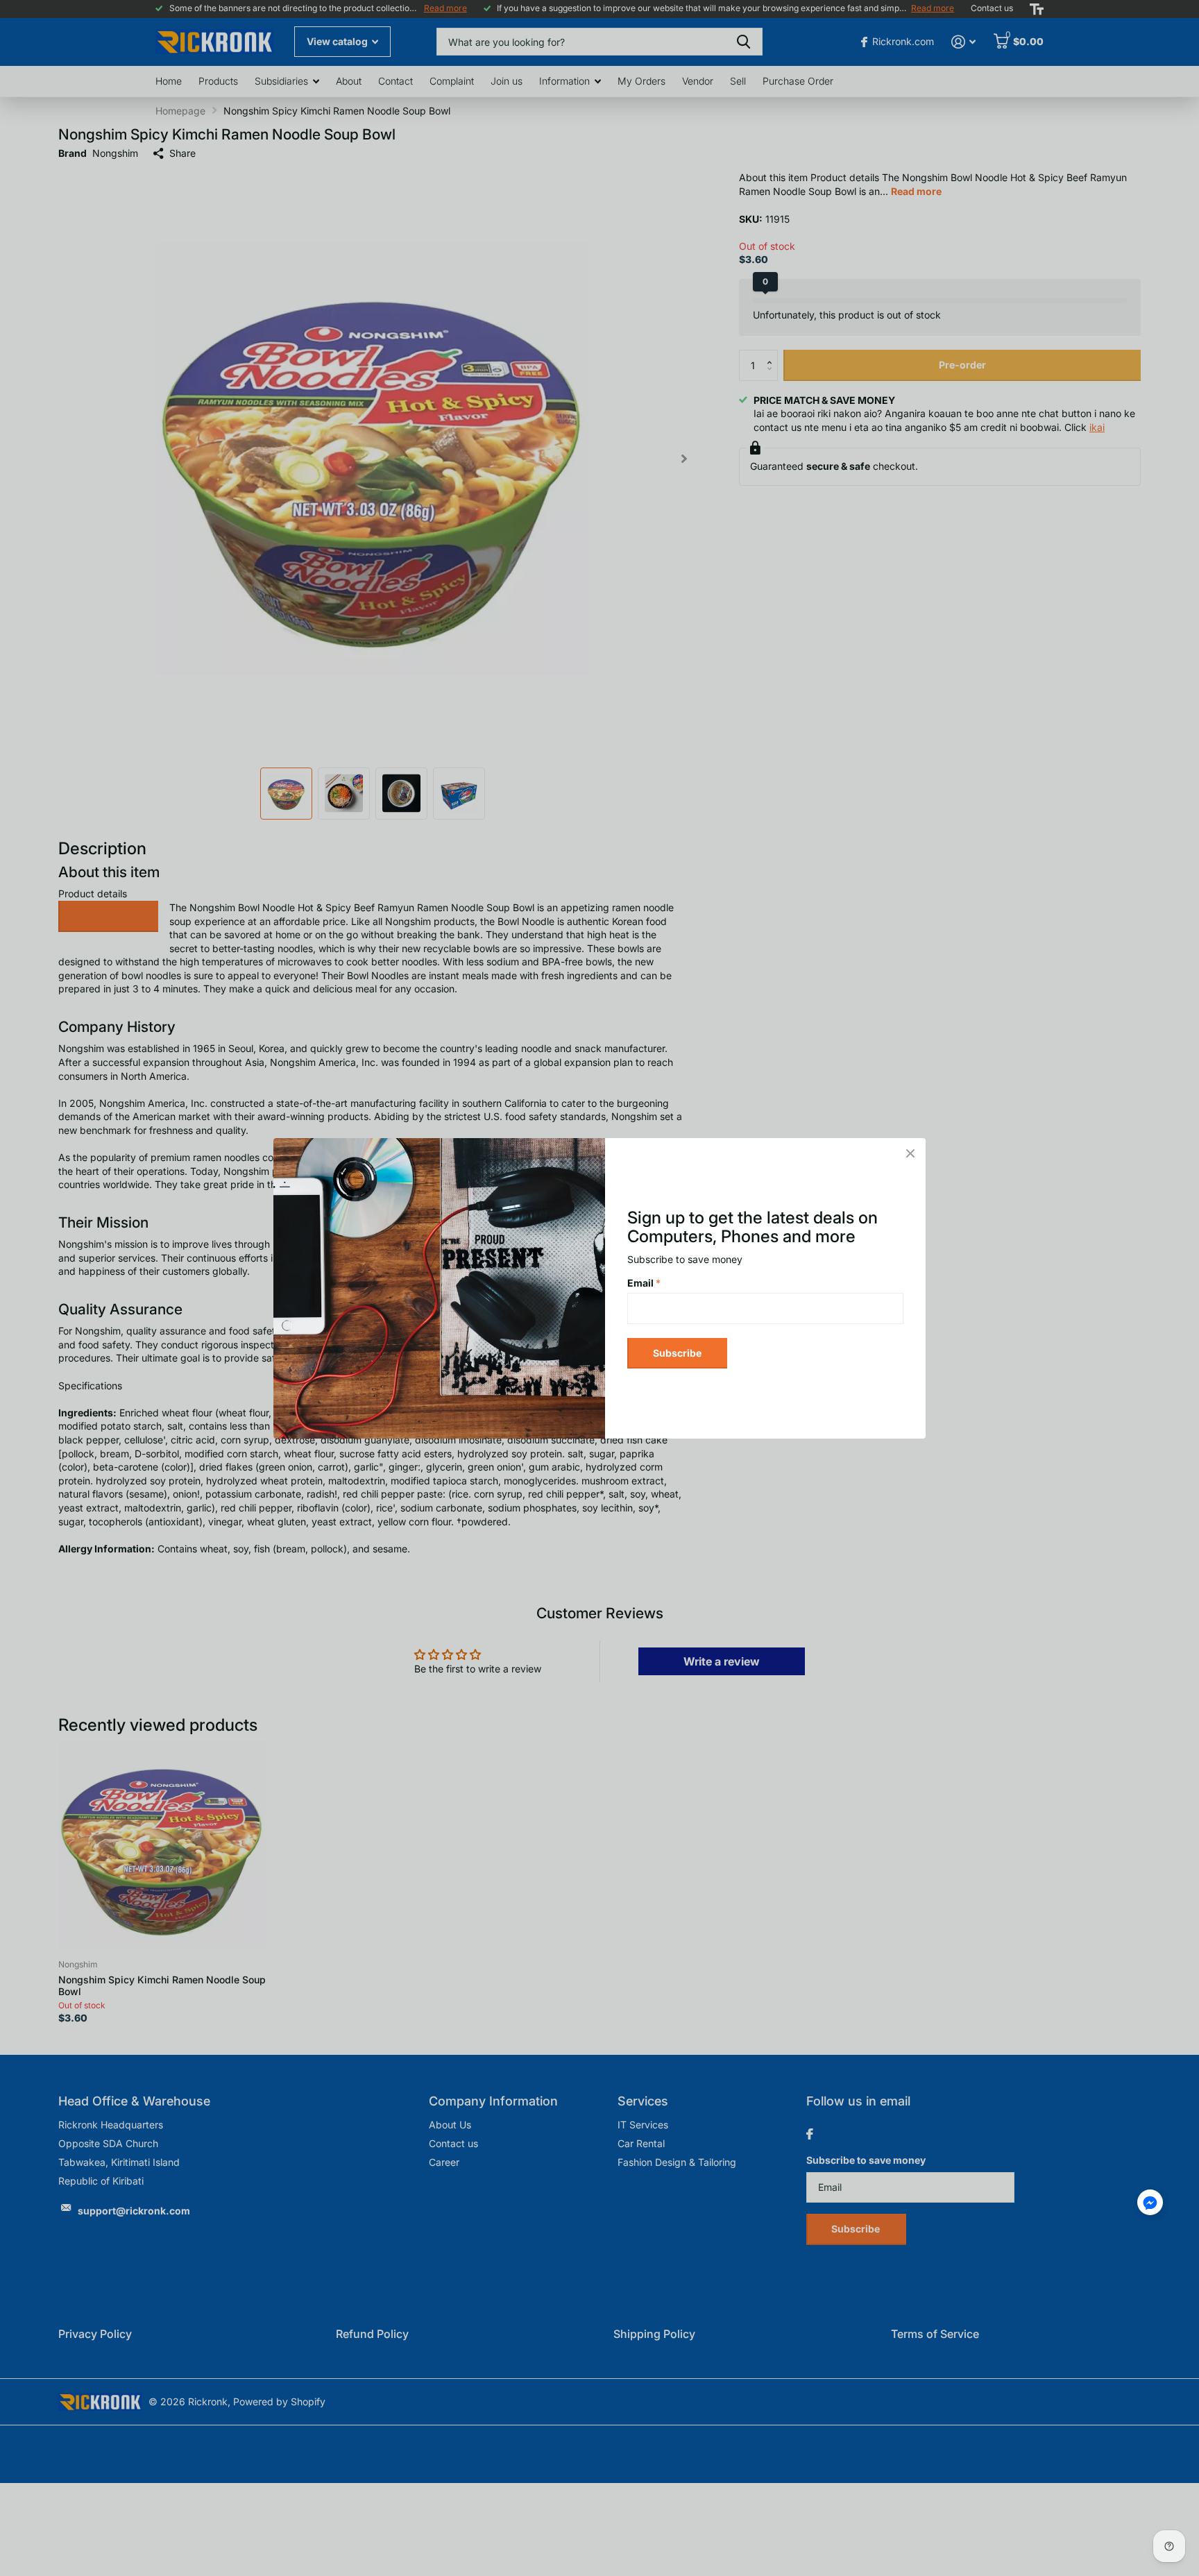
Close (910, 1153)
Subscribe (677, 1352)
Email (644, 1283)
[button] (1150, 2202)
